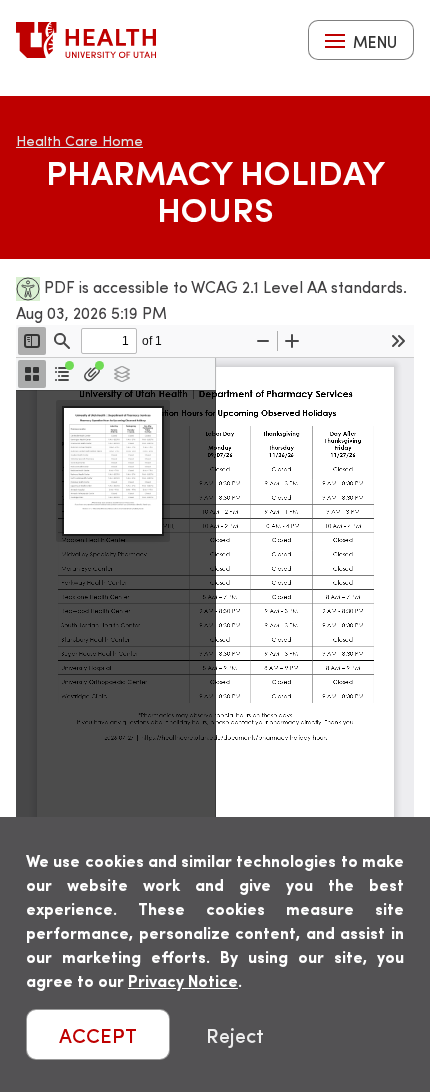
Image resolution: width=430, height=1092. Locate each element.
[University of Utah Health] (86, 40)
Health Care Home (79, 140)
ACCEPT (98, 1034)
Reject (235, 1034)
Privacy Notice (183, 980)
